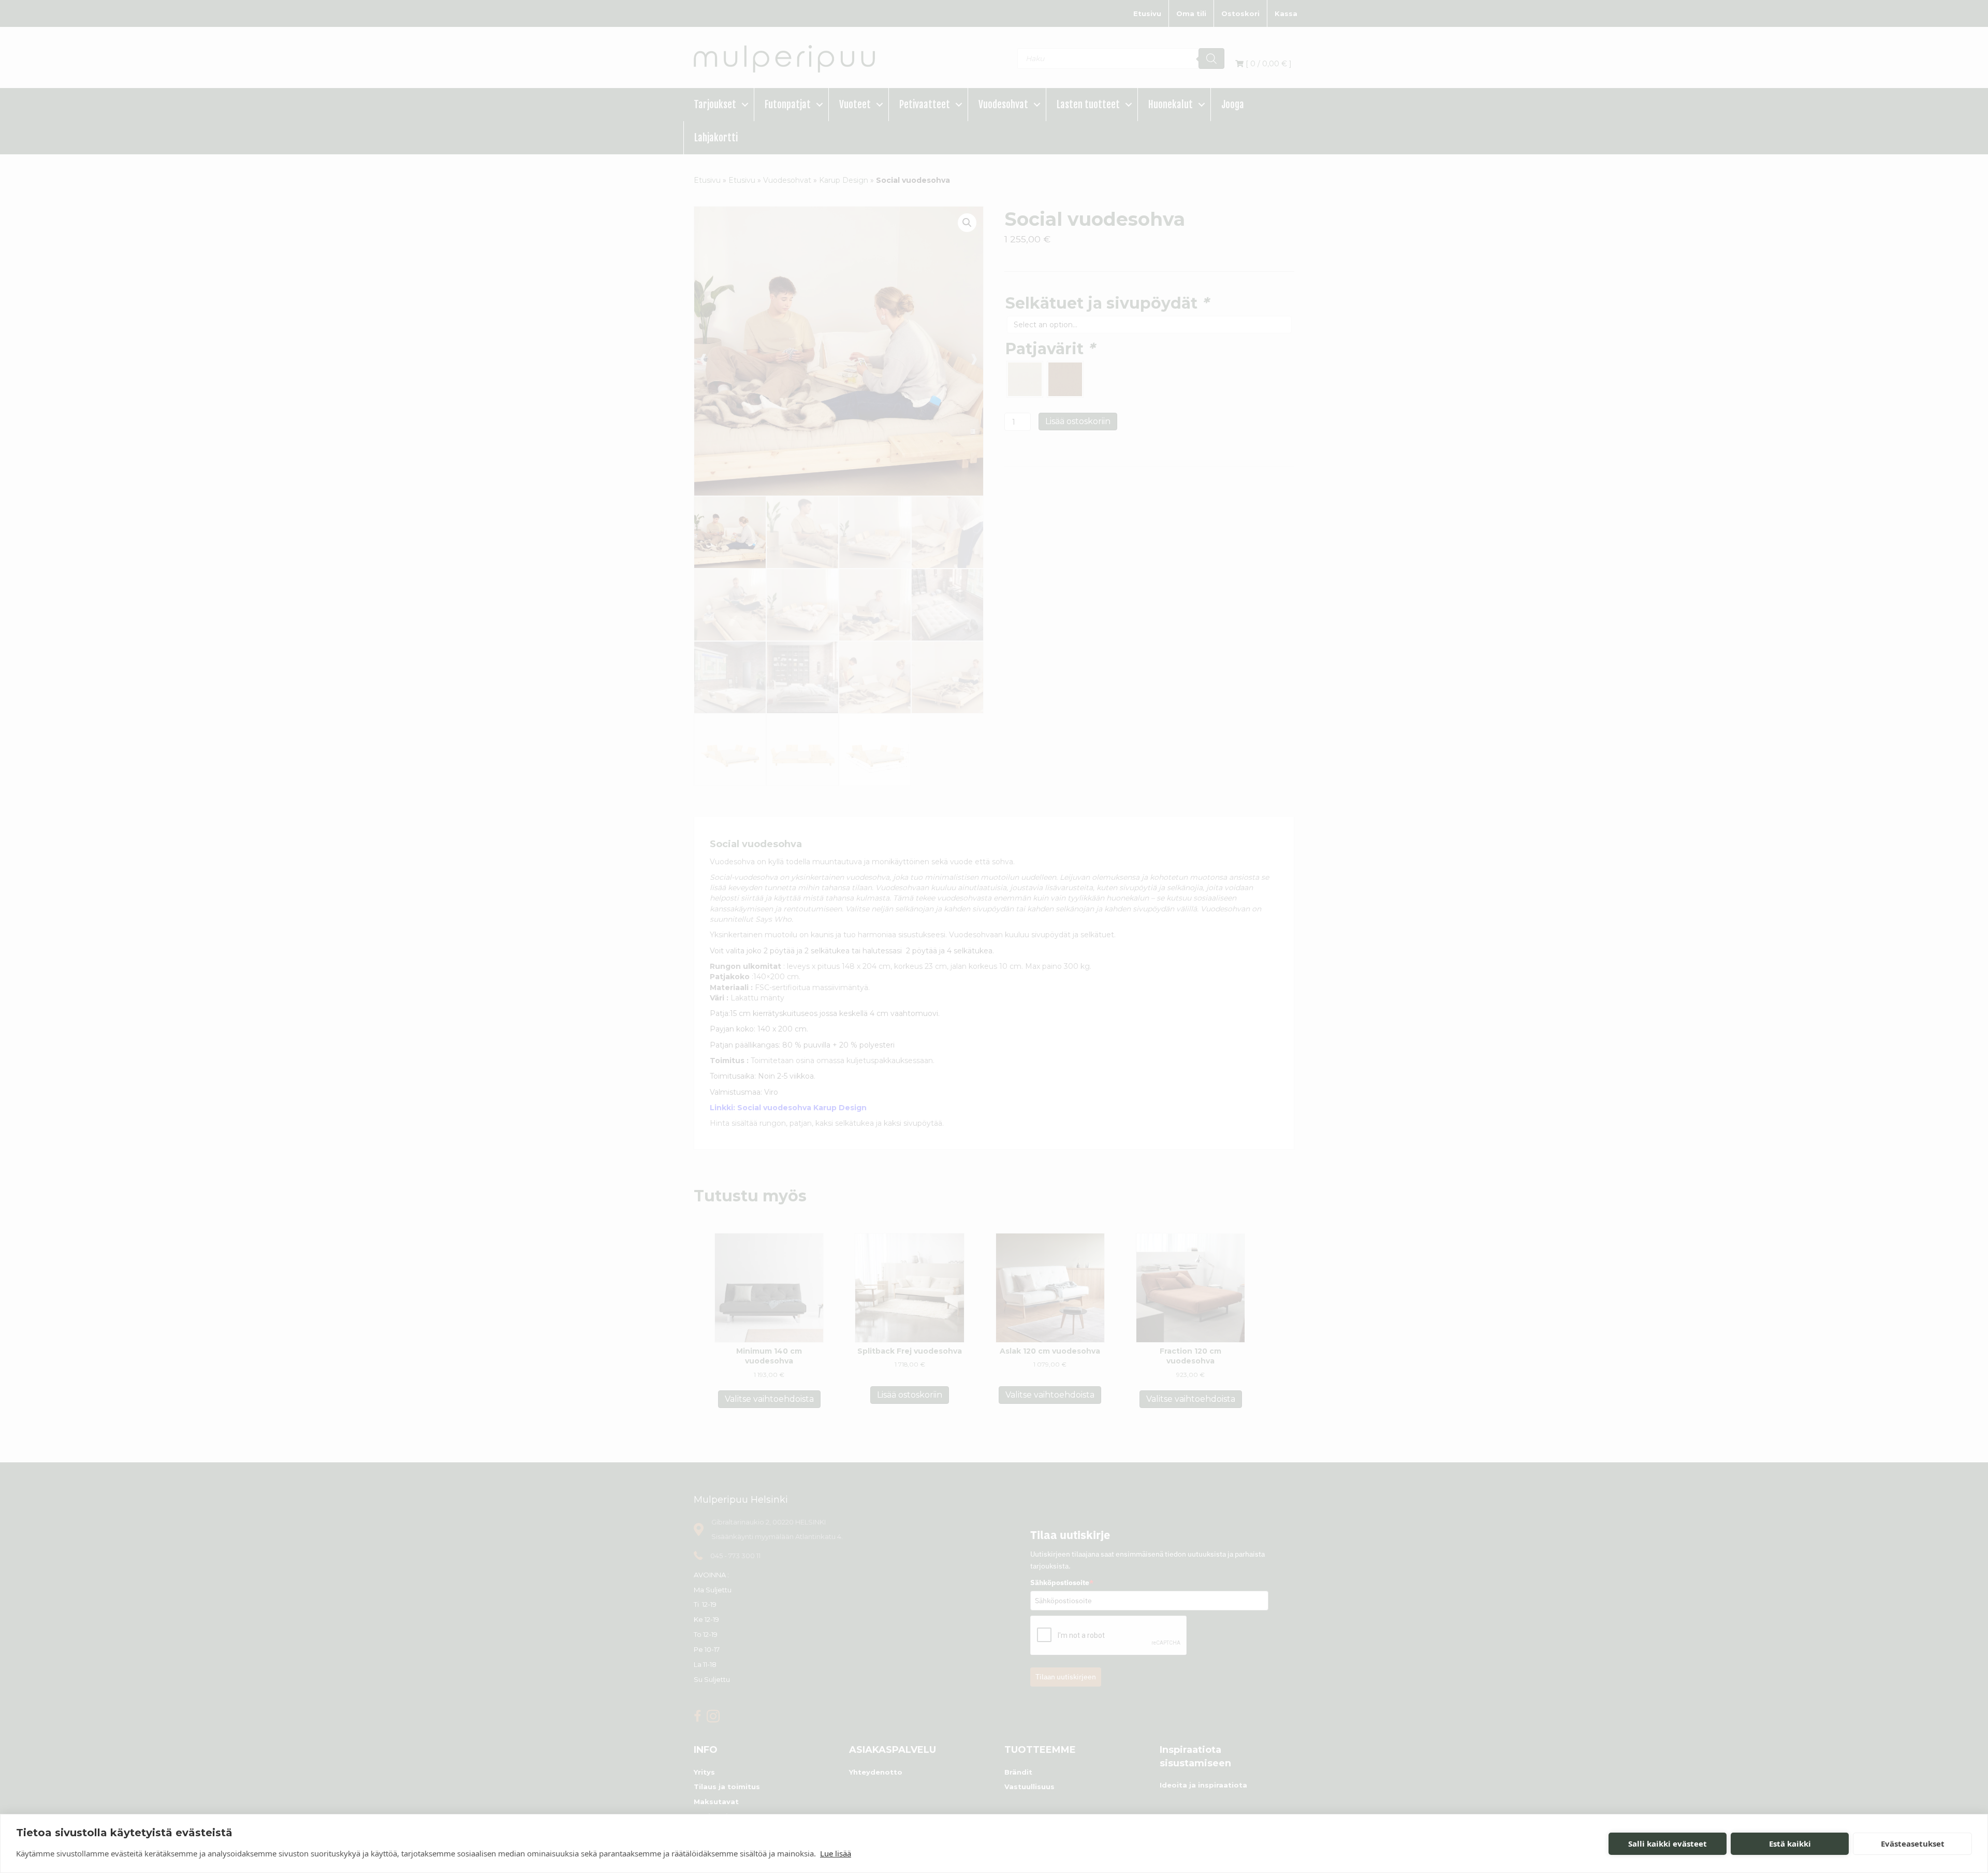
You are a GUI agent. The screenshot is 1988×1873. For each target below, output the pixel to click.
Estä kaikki (1790, 1843)
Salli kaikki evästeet (1668, 1843)
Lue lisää (836, 1853)
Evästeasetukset (1913, 1843)
